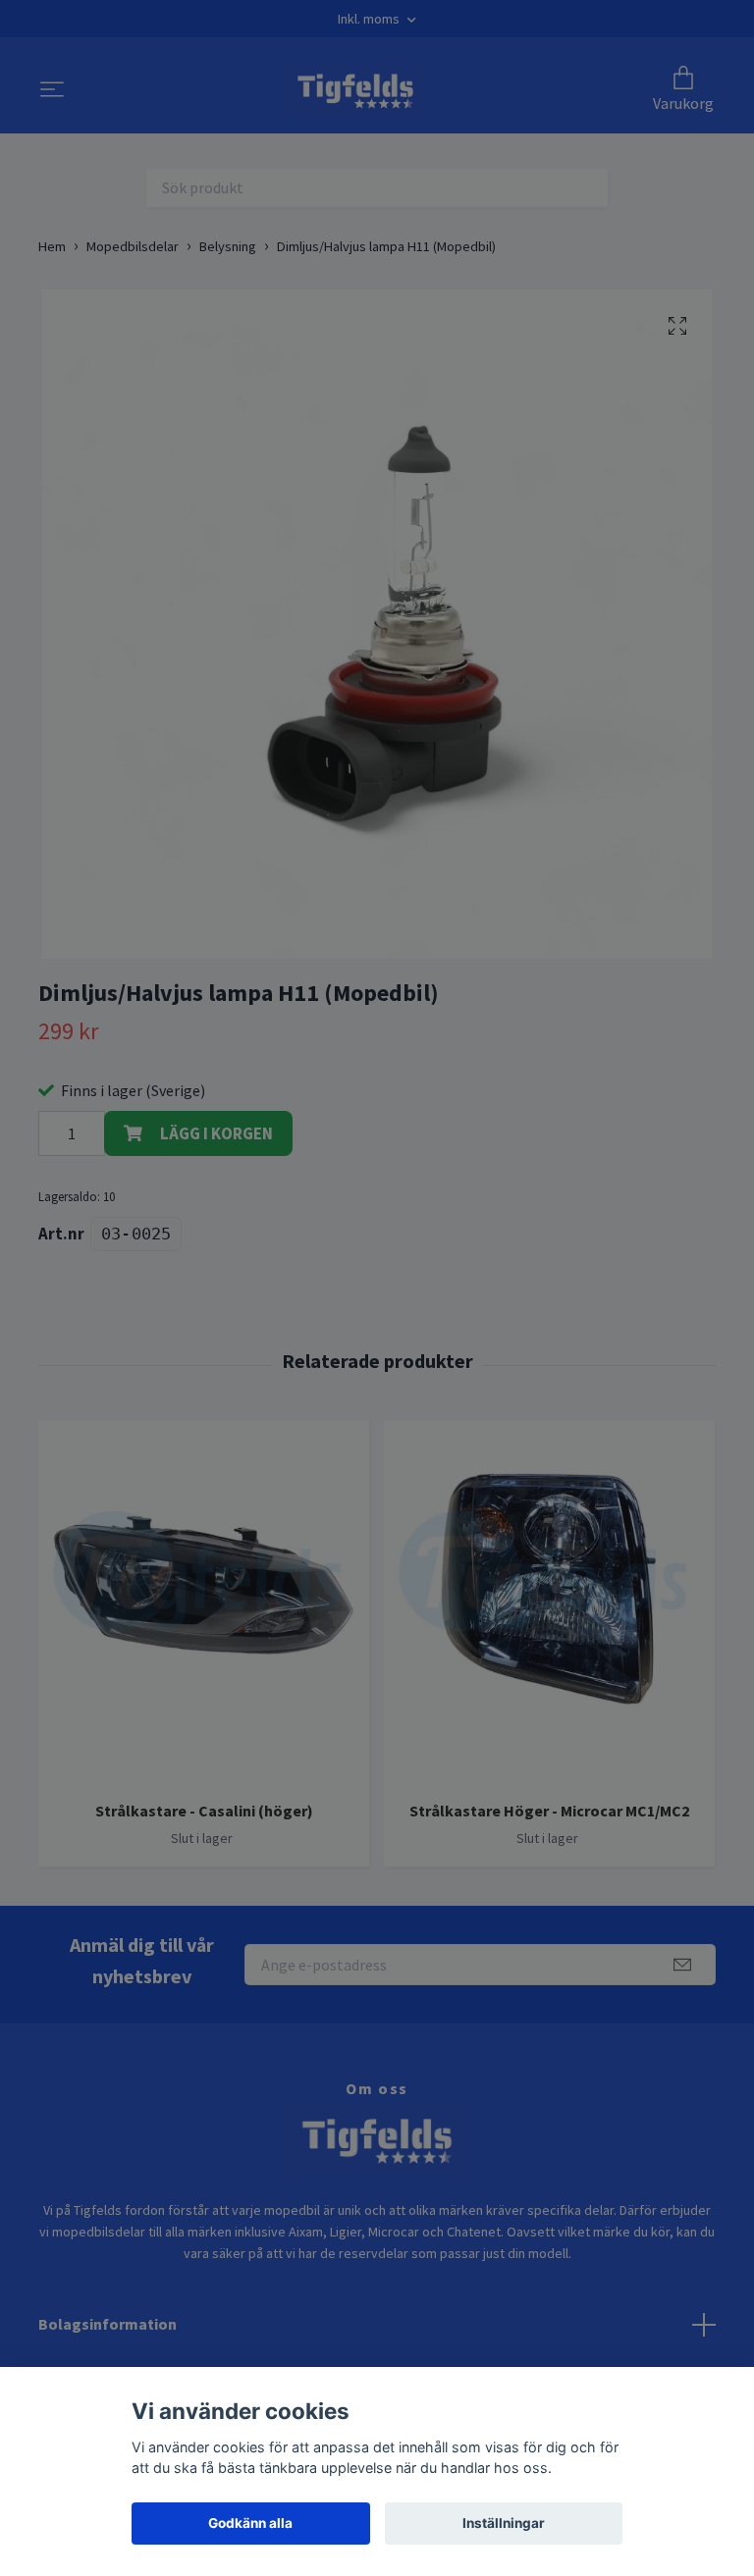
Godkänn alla (250, 2523)
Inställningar (504, 2523)
